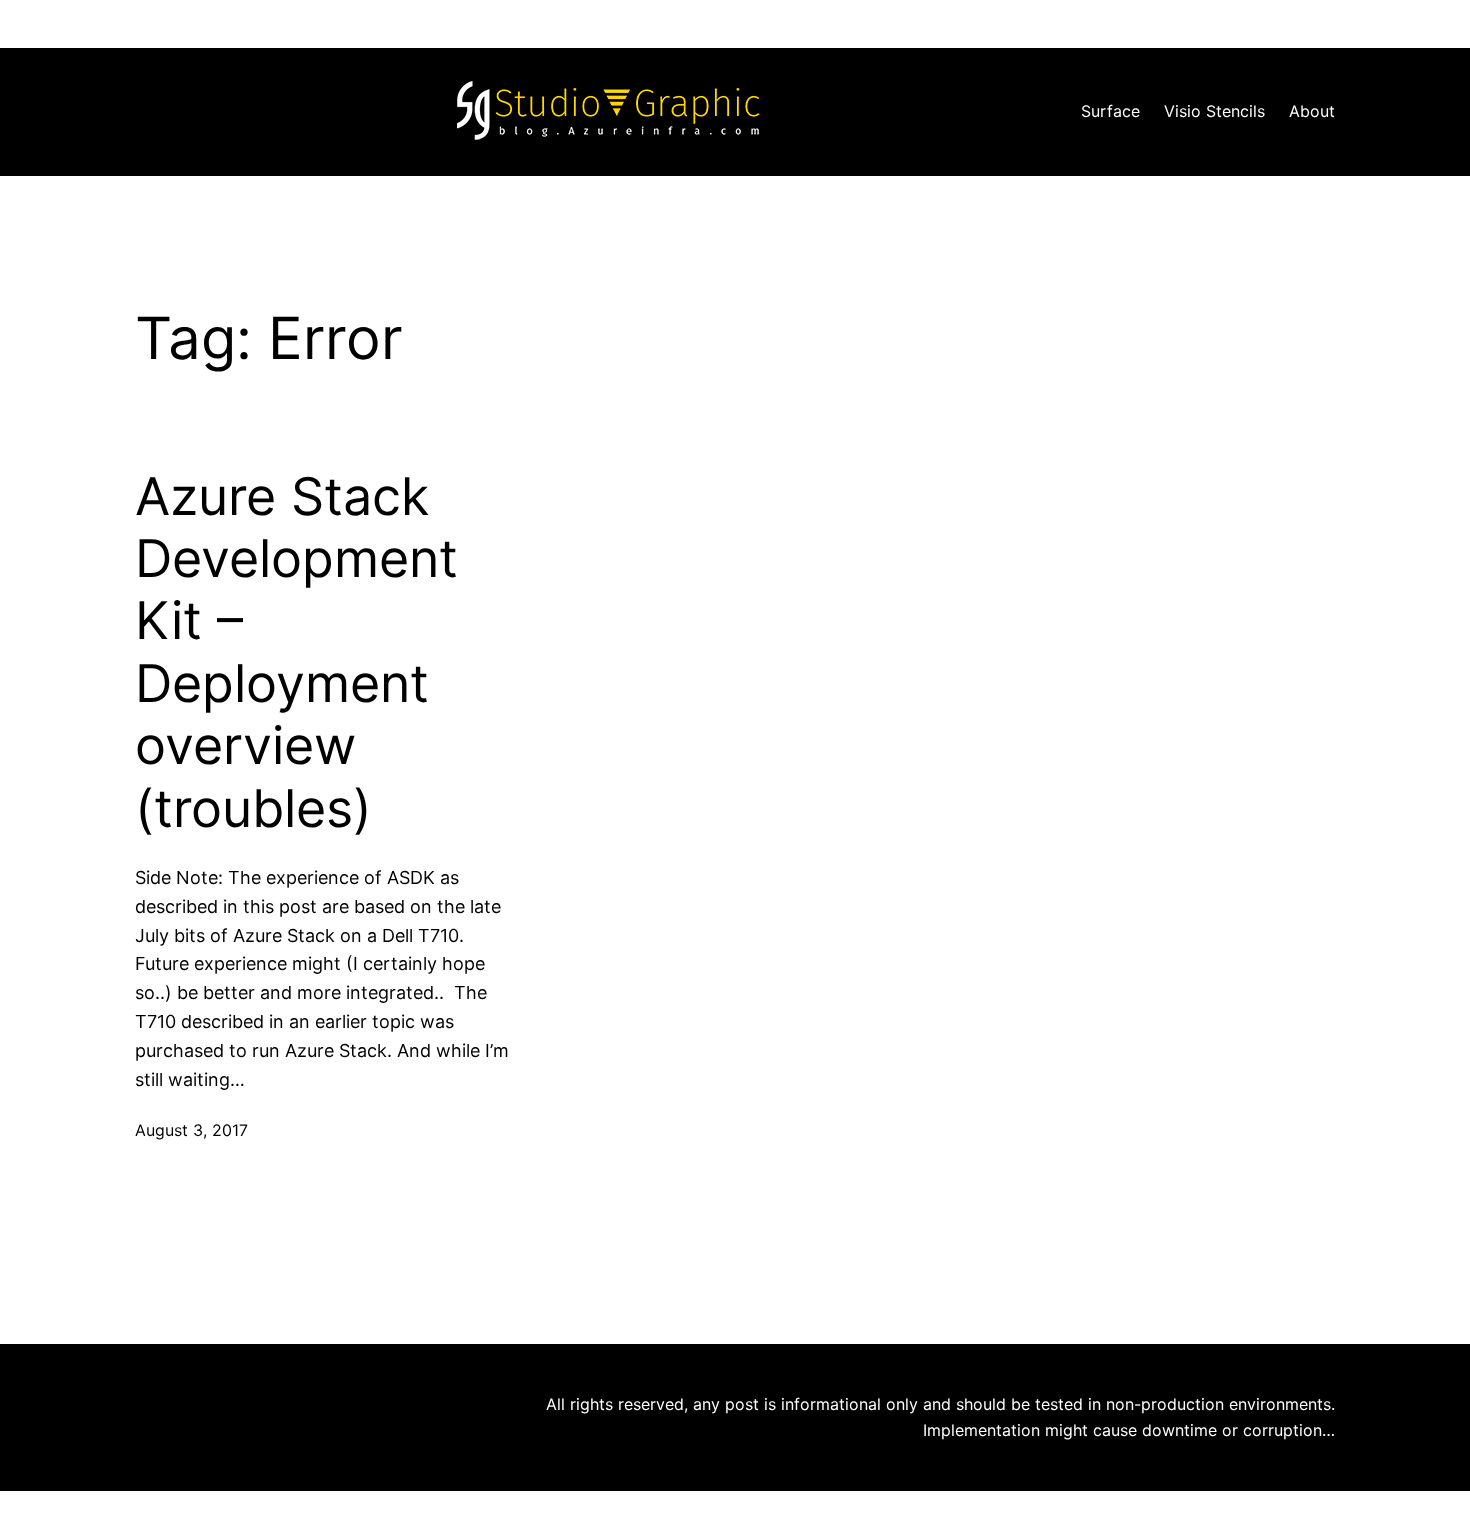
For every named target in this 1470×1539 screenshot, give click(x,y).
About (1312, 111)
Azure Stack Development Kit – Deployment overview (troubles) (296, 653)
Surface (1110, 111)
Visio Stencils (1214, 111)
